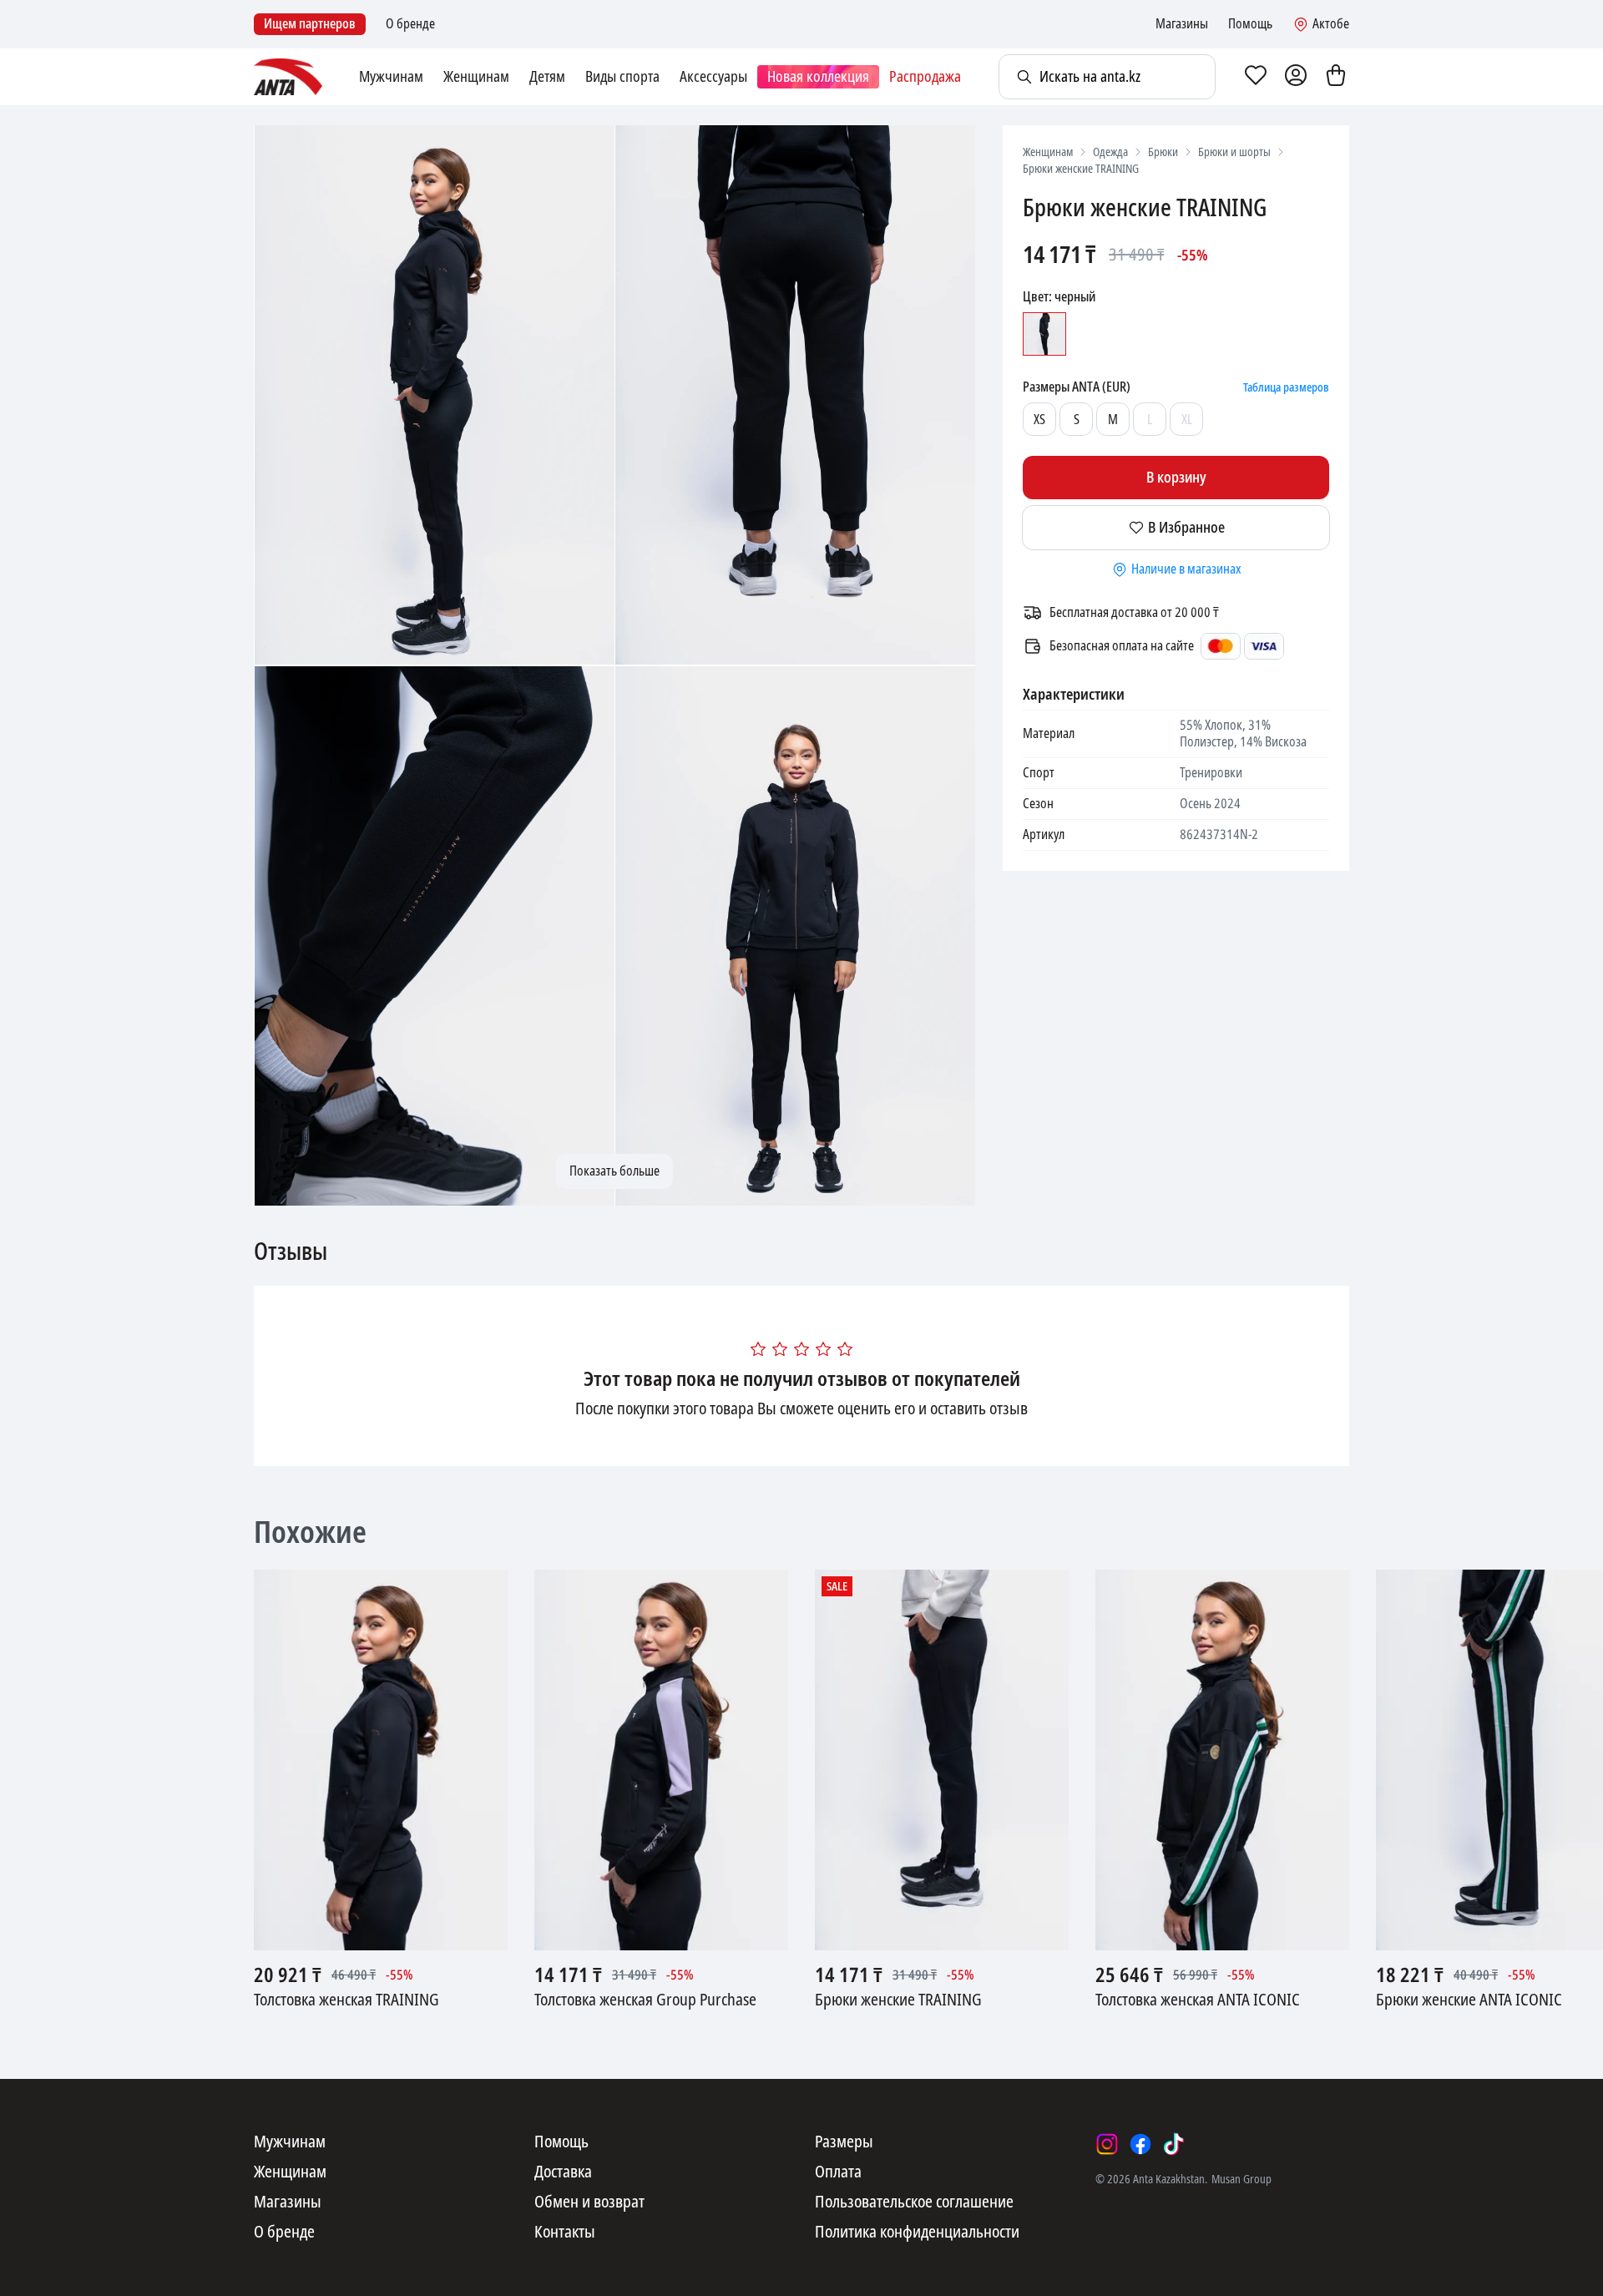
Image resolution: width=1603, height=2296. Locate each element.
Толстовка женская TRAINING (346, 2000)
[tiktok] (1174, 2144)
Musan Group (1241, 2179)
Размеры (844, 2142)
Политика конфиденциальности (917, 2233)
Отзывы (291, 1252)
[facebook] (1140, 2144)
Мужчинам (391, 77)
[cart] (1336, 77)
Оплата (838, 2172)
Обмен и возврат (589, 2202)
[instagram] (1107, 2144)
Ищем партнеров (310, 24)
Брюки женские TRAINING (898, 2000)
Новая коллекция (818, 77)
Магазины (1182, 24)
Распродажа (925, 77)
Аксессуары (713, 77)
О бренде (410, 24)
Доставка (563, 2172)
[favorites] (1256, 77)
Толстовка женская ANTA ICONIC (1198, 2000)
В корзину (1176, 478)
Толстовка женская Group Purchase (645, 2000)
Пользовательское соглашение (914, 2202)
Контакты (565, 2233)
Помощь (1250, 24)
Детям (547, 77)
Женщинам (476, 77)
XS (1039, 420)
